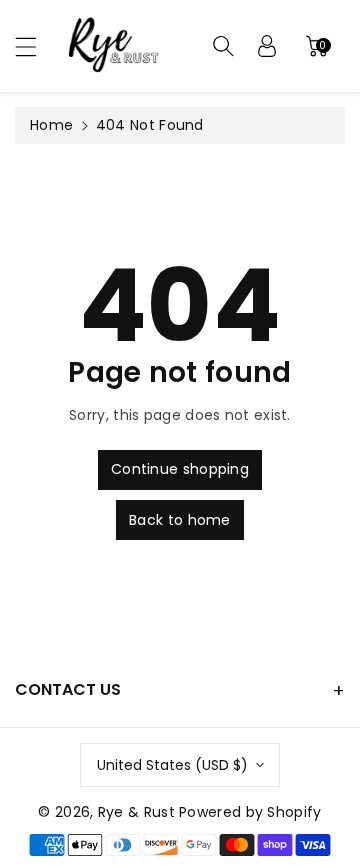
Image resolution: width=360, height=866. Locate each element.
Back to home (180, 520)
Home (51, 125)
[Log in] (267, 46)
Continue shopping (180, 469)
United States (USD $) (172, 765)
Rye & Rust (136, 812)
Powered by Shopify (250, 812)
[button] (35, 46)
